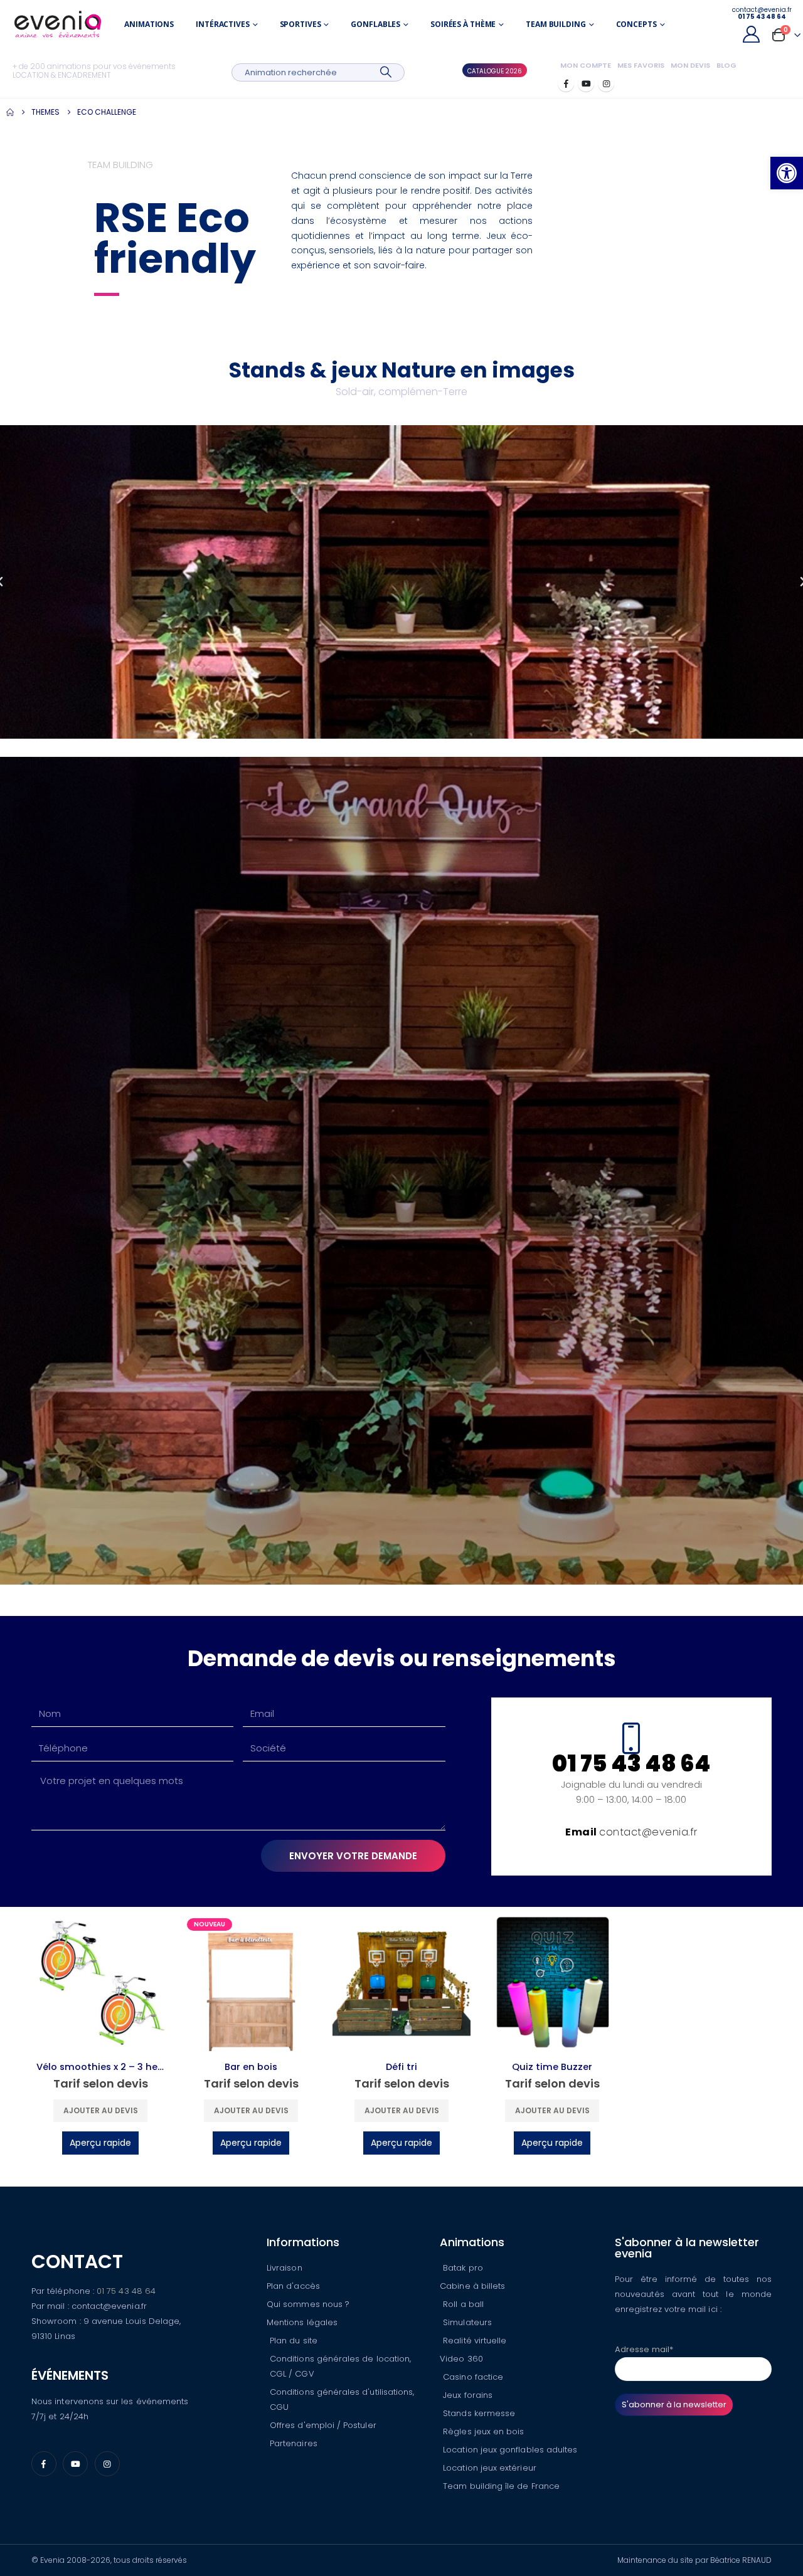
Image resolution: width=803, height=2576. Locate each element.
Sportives (300, 24)
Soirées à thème (463, 24)
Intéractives (223, 24)
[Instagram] (606, 83)
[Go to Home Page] (10, 112)
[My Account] (752, 34)
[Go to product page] (100, 1982)
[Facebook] (566, 83)
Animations (149, 24)
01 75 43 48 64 (126, 2291)
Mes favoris (641, 65)
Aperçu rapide (100, 2143)
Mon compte (586, 65)
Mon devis (690, 65)
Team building (556, 24)
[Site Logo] (58, 25)
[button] (787, 173)
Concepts (636, 24)
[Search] (386, 72)
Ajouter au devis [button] (101, 2110)
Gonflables (375, 24)
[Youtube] (586, 83)
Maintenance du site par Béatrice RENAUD (694, 2560)
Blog (726, 65)
